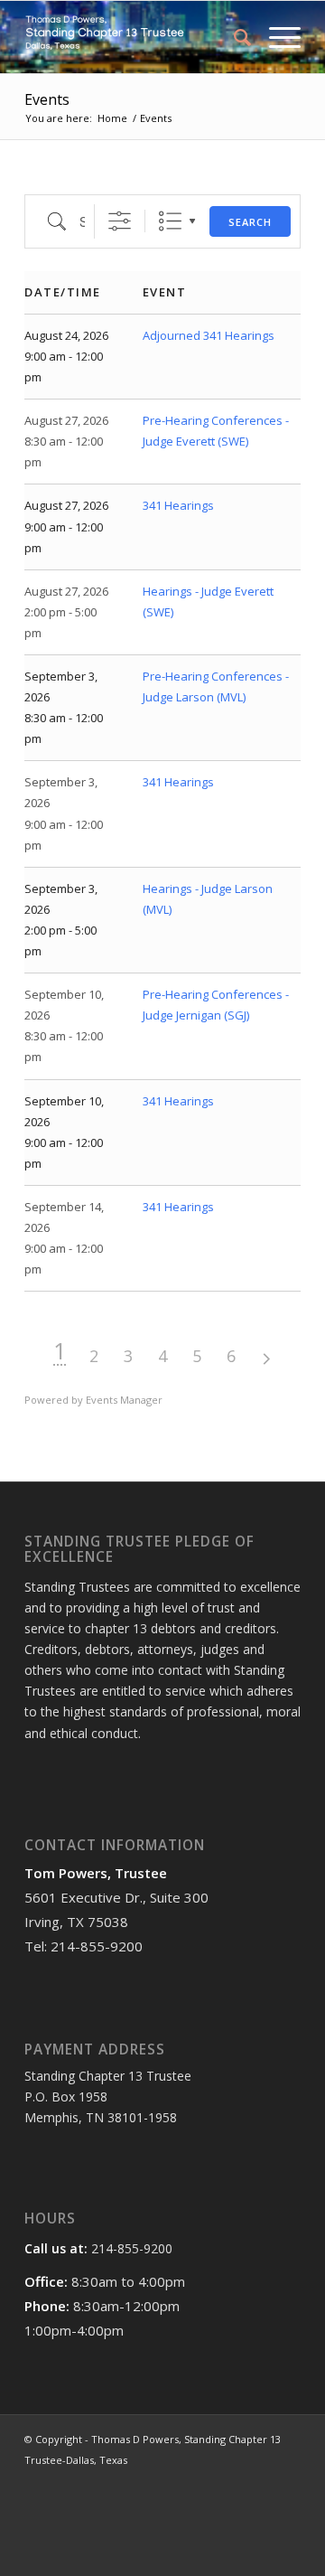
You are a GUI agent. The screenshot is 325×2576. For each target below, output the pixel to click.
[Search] (233, 37)
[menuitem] (233, 37)
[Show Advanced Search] (120, 221)
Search (250, 222)
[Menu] (276, 37)
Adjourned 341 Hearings (209, 335)
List (170, 221)
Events (47, 99)
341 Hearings (178, 505)
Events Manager (124, 1400)
